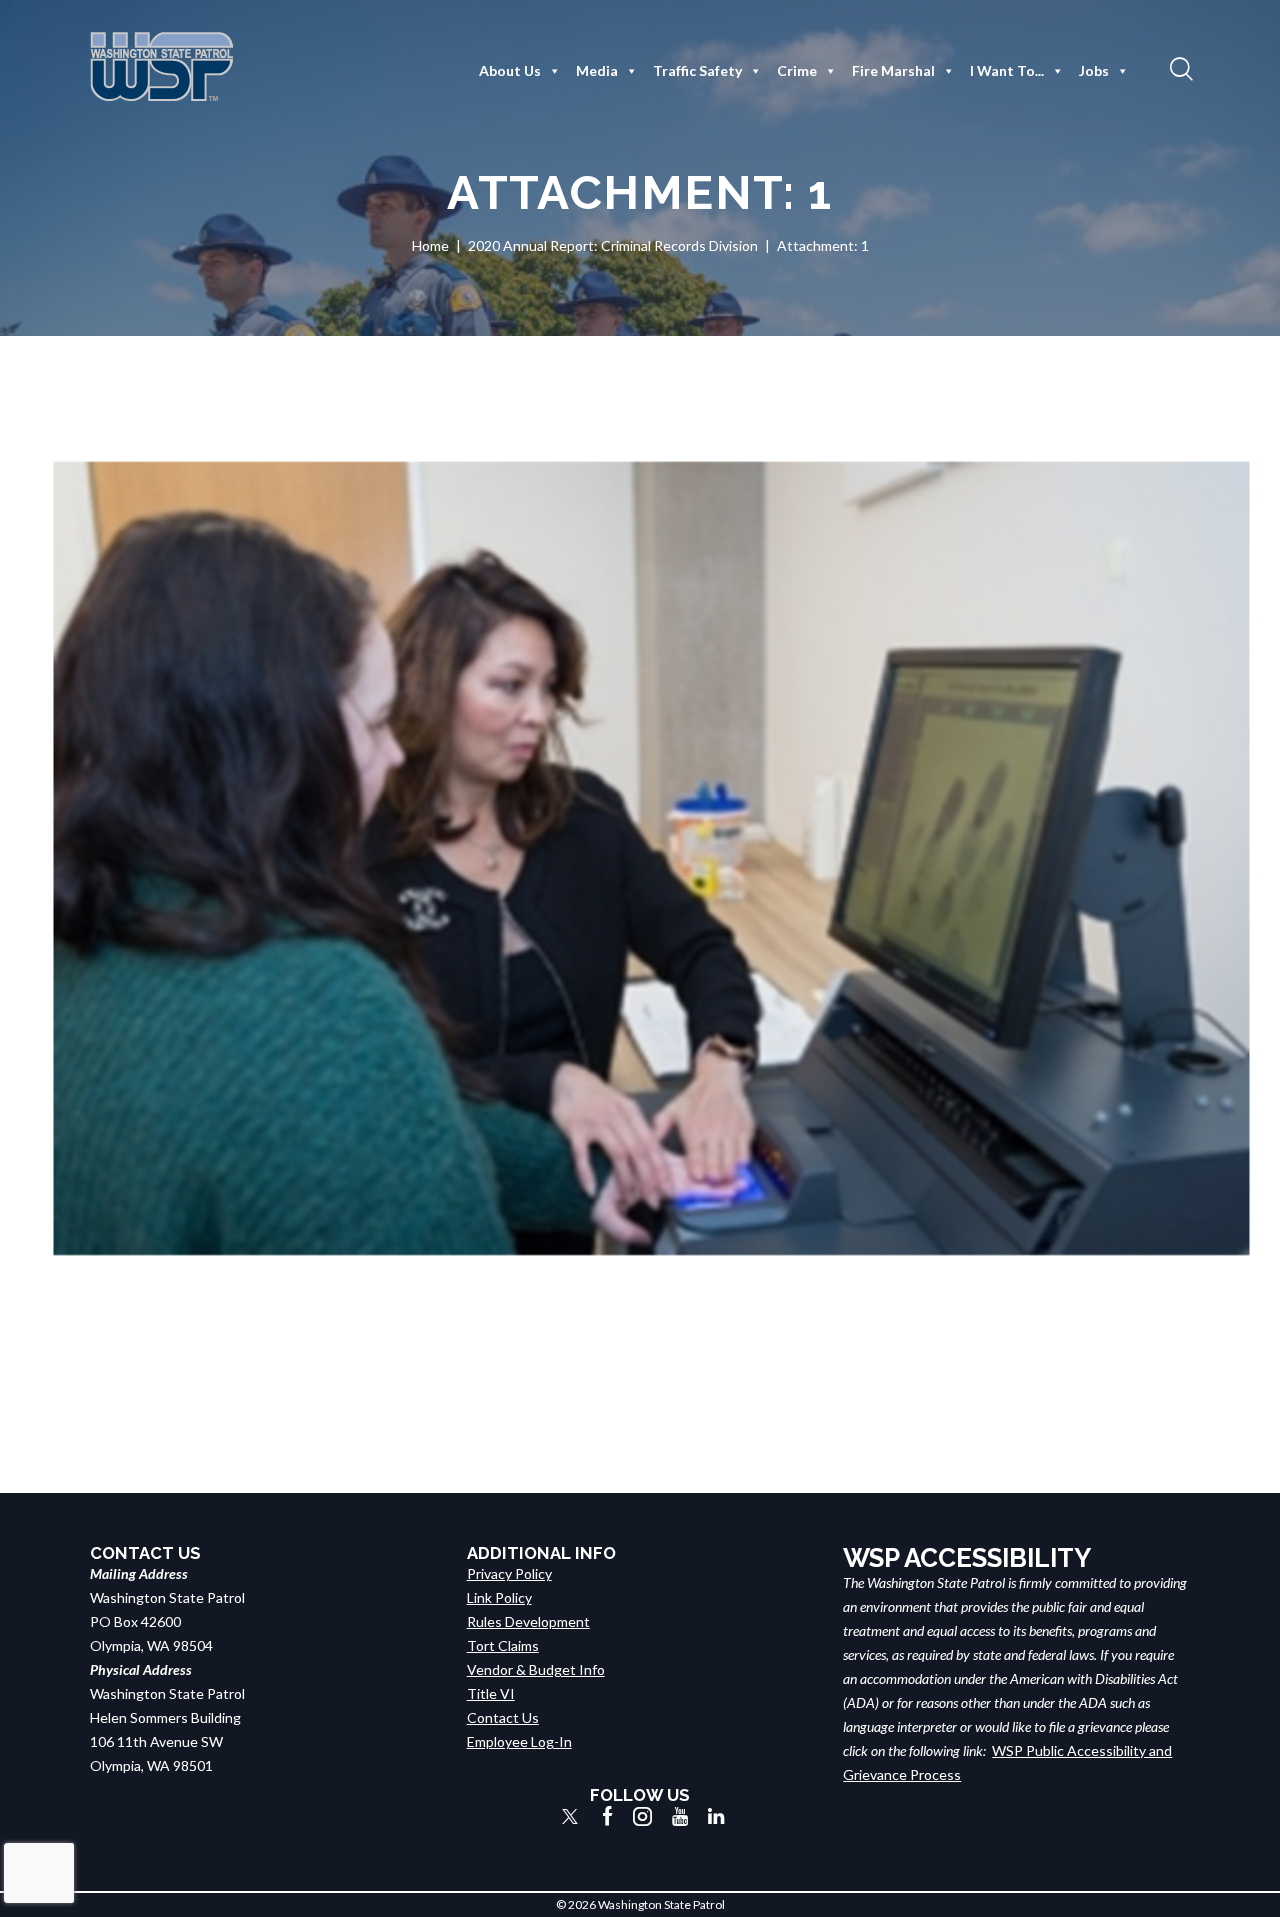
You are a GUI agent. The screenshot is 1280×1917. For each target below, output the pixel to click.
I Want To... (1007, 70)
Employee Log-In (519, 1741)
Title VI (491, 1693)
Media (597, 70)
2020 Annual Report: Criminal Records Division (613, 245)
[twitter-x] (570, 1816)
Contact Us (503, 1717)
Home (430, 245)
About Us (510, 70)
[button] (1179, 68)
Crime (797, 70)
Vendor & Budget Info (536, 1669)
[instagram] (642, 1816)
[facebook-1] (608, 1816)
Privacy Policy (509, 1573)
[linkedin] (716, 1816)
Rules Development (528, 1621)
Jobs (1094, 70)
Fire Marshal (893, 70)
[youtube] (680, 1816)
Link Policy (499, 1597)
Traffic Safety (697, 70)
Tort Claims (503, 1645)
